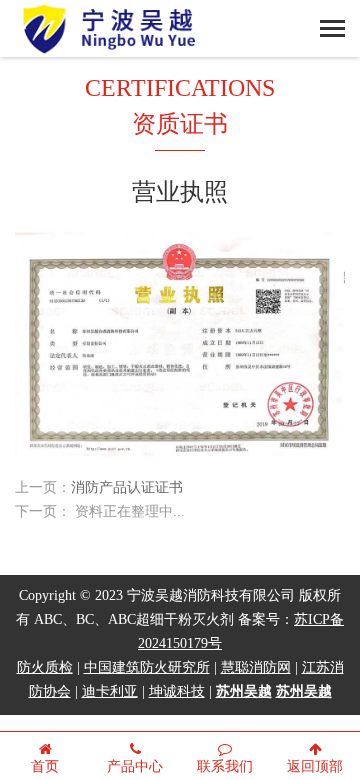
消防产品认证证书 (127, 488)
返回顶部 (315, 767)
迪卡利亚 (110, 692)
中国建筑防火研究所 (147, 668)
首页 (45, 767)
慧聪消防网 (256, 668)
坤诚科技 (177, 692)
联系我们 (225, 767)
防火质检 (45, 668)
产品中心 (135, 767)
